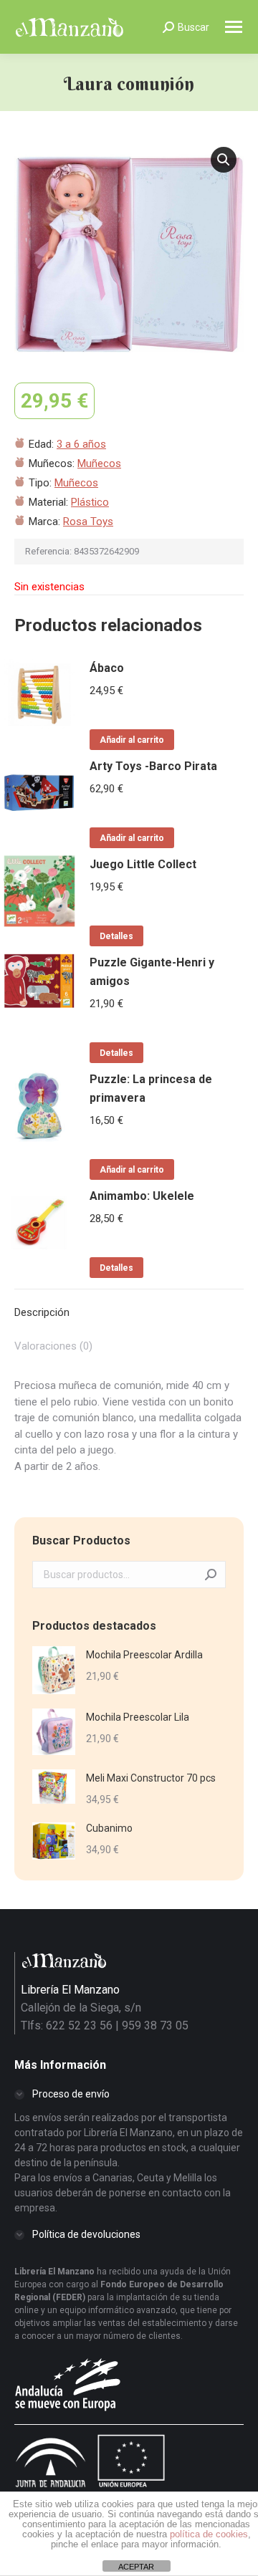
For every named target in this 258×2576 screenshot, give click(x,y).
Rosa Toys (88, 522)
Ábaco (107, 668)
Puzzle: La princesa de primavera (151, 1088)
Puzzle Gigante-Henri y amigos (152, 972)
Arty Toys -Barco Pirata (153, 766)
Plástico (90, 502)
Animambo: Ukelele (142, 1196)
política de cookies (209, 2534)
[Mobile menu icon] (234, 27)
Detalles (116, 936)
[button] (224, 160)
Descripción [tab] (42, 1312)
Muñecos (99, 463)
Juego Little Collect (143, 864)
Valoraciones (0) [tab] (53, 1346)
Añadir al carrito (132, 740)
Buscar (211, 1575)
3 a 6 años (81, 444)
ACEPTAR (136, 2567)
